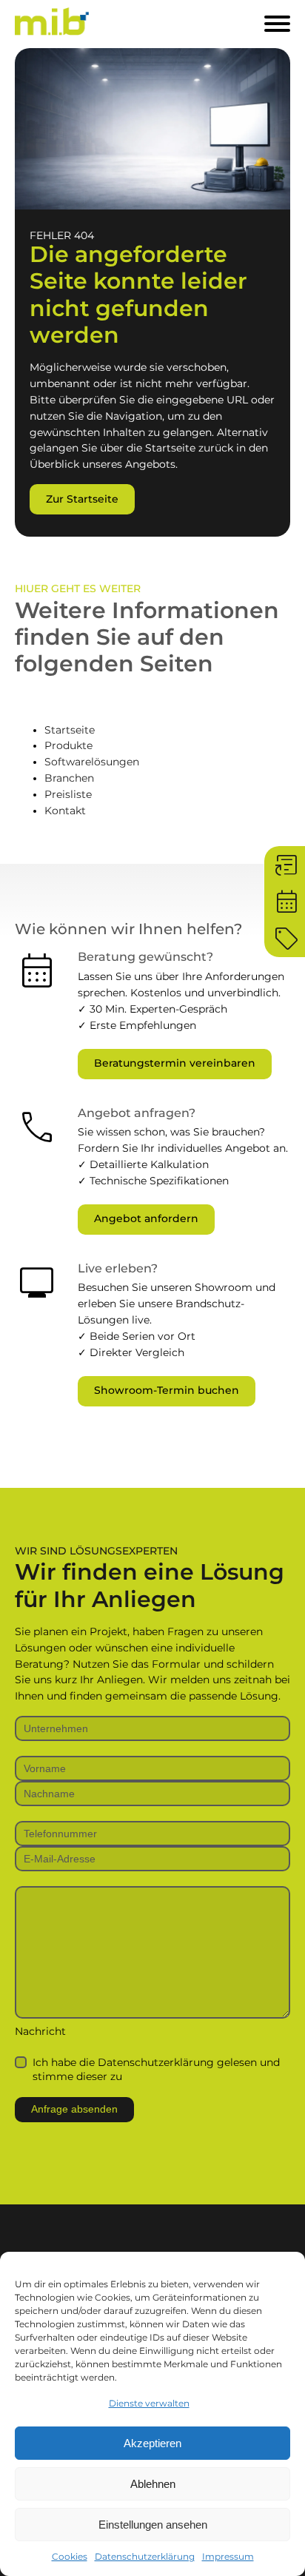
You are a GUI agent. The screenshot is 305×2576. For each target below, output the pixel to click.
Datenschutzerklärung (145, 2556)
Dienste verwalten (149, 2403)
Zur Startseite (82, 499)
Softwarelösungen (92, 762)
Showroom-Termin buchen (167, 1390)
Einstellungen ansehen (153, 2525)
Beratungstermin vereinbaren (175, 1063)
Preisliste (68, 794)
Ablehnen (153, 2484)
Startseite (70, 730)
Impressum (228, 2556)
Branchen (69, 778)
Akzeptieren (152, 2443)
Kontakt (65, 811)
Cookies (70, 2556)
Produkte (68, 745)
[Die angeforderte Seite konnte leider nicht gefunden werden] (152, 131)
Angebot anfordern (146, 1218)
